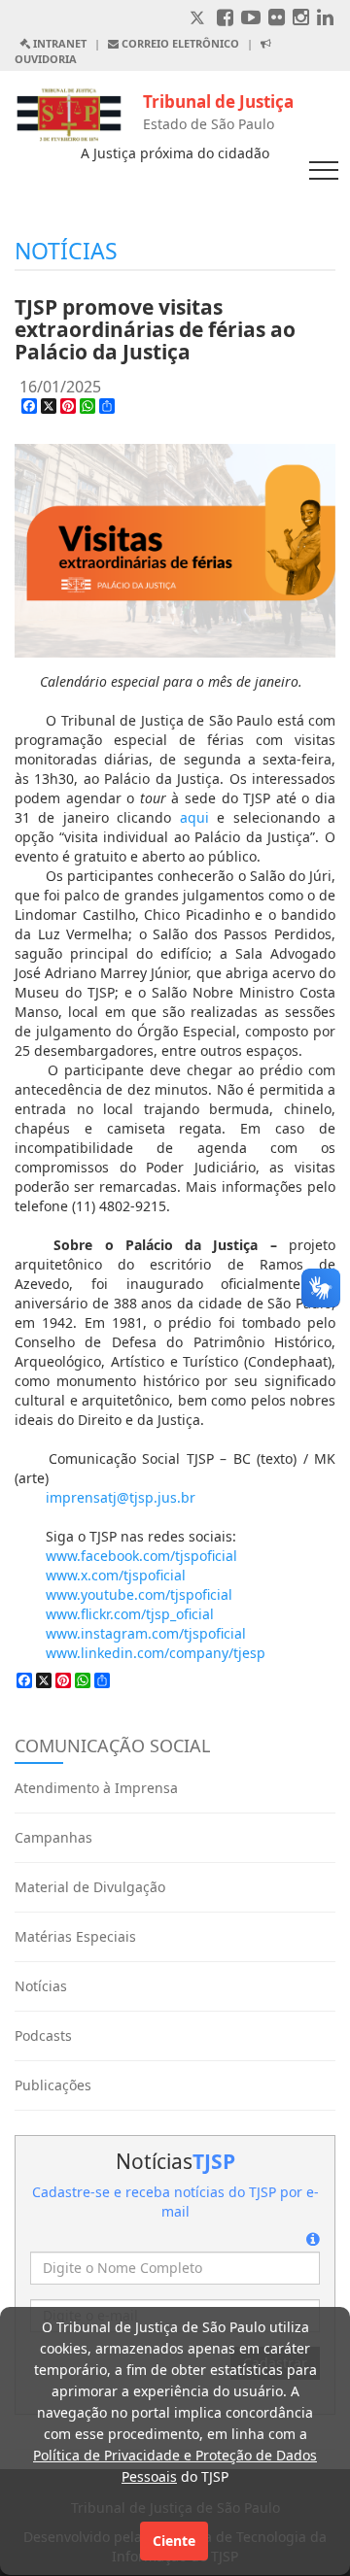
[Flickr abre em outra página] (277, 19)
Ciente (174, 2541)
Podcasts (43, 2035)
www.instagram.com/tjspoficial (146, 1633)
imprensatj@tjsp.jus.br (121, 1497)
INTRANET (58, 43)
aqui (194, 817)
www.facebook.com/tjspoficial (141, 1556)
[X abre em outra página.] (199, 19)
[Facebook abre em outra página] (225, 19)
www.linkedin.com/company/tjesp (156, 1653)
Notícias (41, 1986)
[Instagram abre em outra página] (301, 19)
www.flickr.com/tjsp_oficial (130, 1614)
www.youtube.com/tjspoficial (139, 1594)
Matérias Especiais (75, 1936)
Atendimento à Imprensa (96, 1788)
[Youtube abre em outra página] (251, 19)
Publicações (53, 2085)
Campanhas (53, 1837)
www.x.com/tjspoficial (116, 1575)
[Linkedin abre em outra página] (325, 19)
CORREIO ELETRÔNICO (179, 43)
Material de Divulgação (90, 1887)
